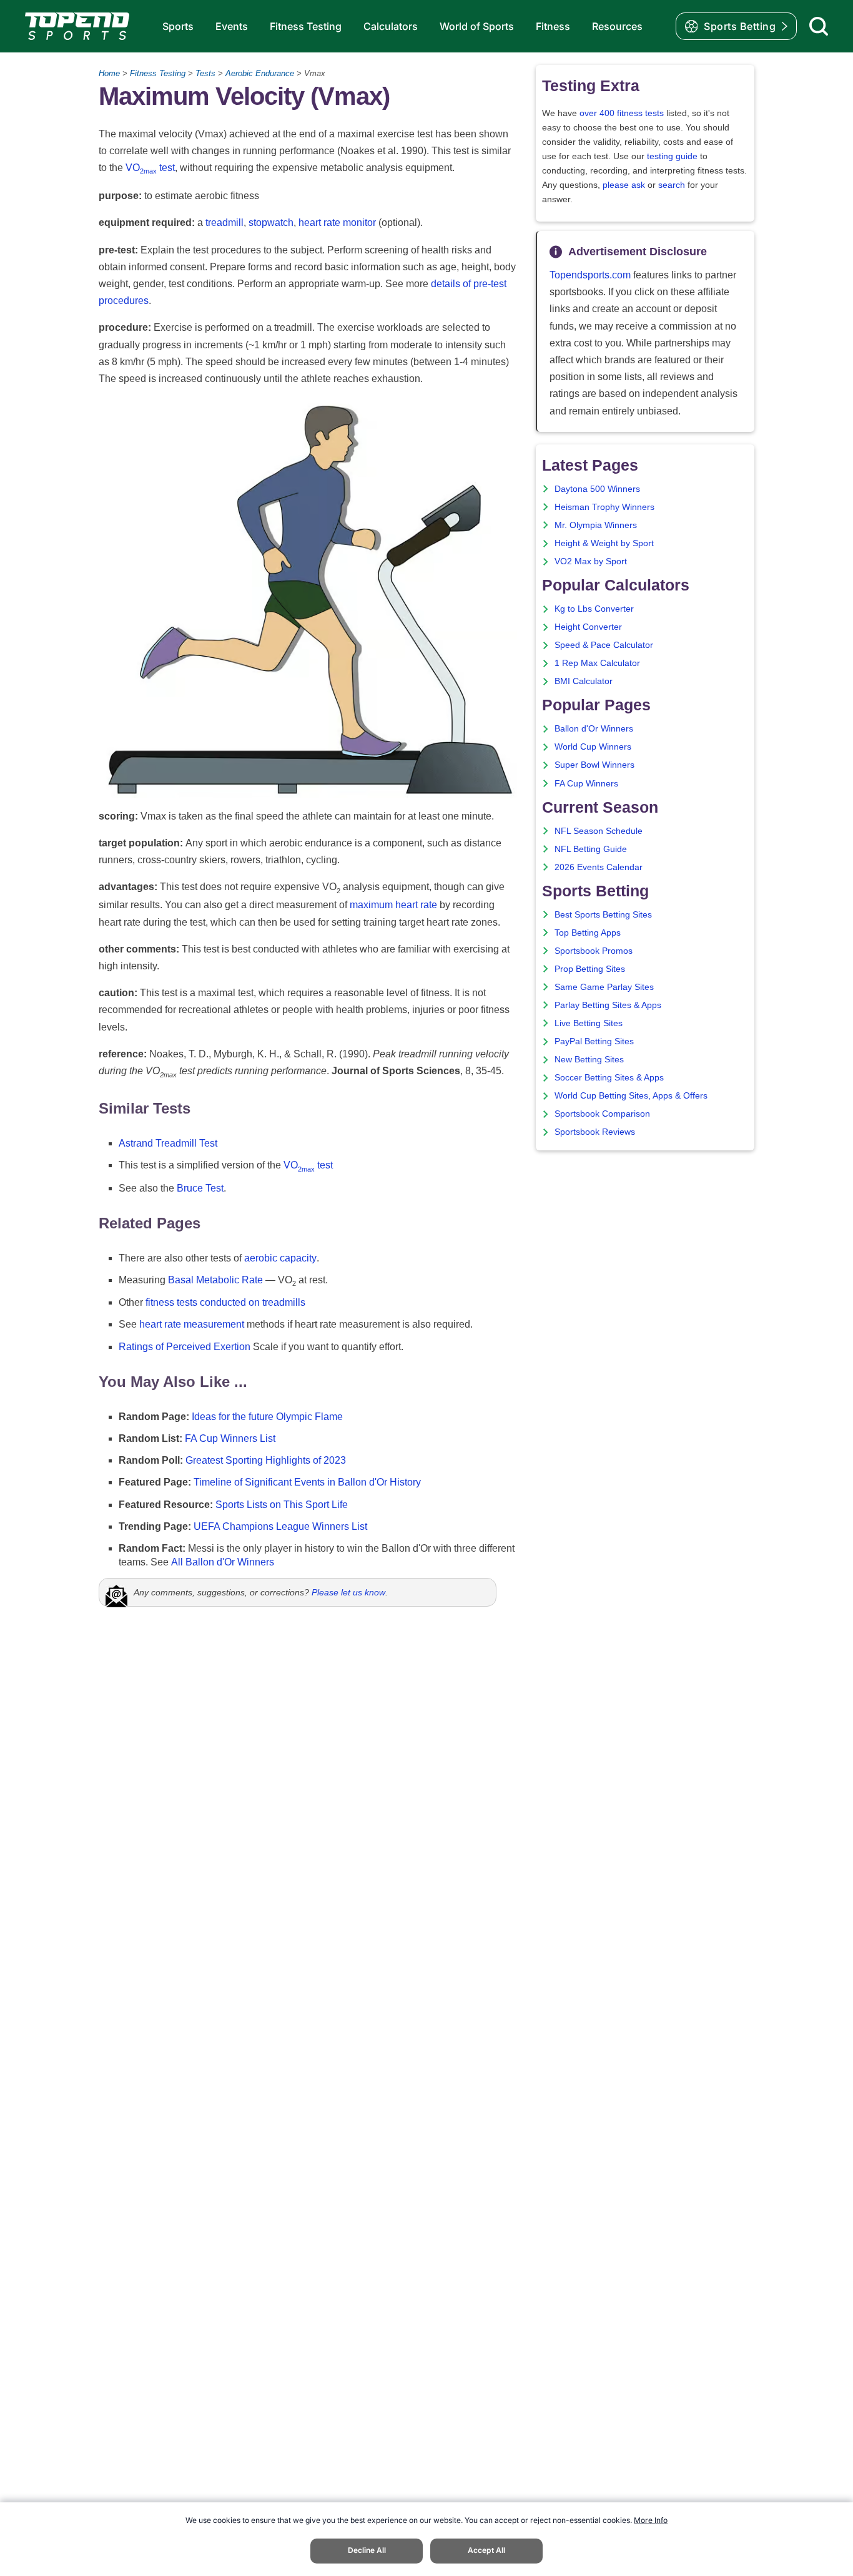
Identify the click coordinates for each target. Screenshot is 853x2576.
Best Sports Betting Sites (603, 915)
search (672, 185)
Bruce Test (200, 1188)
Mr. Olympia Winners (596, 525)
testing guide (672, 156)
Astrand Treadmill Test (168, 1143)
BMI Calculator (584, 681)
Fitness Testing (306, 26)
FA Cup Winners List (230, 1438)
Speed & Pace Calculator (604, 645)
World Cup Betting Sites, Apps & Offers (631, 1096)
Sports (178, 26)
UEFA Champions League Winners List (280, 1526)
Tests (205, 73)
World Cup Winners (593, 747)
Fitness (553, 26)
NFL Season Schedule (599, 831)
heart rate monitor (337, 223)
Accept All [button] (486, 2550)
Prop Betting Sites (590, 969)
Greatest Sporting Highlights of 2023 (266, 1460)
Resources (617, 26)
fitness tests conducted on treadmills (225, 1302)
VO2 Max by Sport (591, 561)
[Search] (819, 26)
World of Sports (477, 26)
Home (109, 73)
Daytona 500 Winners (597, 489)
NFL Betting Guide (591, 849)
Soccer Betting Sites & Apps (609, 1078)
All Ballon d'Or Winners (223, 1562)
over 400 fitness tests (622, 113)
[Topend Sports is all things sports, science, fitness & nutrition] (77, 26)
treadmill (224, 223)
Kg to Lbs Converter (594, 609)
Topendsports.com (590, 275)
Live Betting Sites (589, 1023)
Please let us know (348, 1592)
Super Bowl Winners (594, 765)
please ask (624, 185)
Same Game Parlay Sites (604, 987)
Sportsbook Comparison (602, 1114)
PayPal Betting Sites (594, 1041)
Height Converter (588, 627)
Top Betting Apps (588, 933)
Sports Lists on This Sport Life (282, 1505)
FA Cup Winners (586, 784)
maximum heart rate (393, 905)
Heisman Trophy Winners (604, 507)
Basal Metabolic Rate (215, 1280)
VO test (150, 168)
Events (232, 26)
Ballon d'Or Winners (594, 729)
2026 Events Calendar (599, 867)
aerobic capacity (280, 1258)
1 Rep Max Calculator (597, 663)
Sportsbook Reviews (595, 1132)
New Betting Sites (589, 1060)
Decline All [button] (367, 2550)
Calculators (391, 26)
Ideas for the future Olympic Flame (267, 1417)
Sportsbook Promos (594, 951)
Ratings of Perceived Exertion (185, 1347)
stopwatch (271, 223)
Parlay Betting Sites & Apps (608, 1005)
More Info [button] (651, 2520)
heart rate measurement (192, 1324)
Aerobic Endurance (260, 73)
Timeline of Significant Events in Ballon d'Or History (307, 1482)
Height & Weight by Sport (604, 543)
